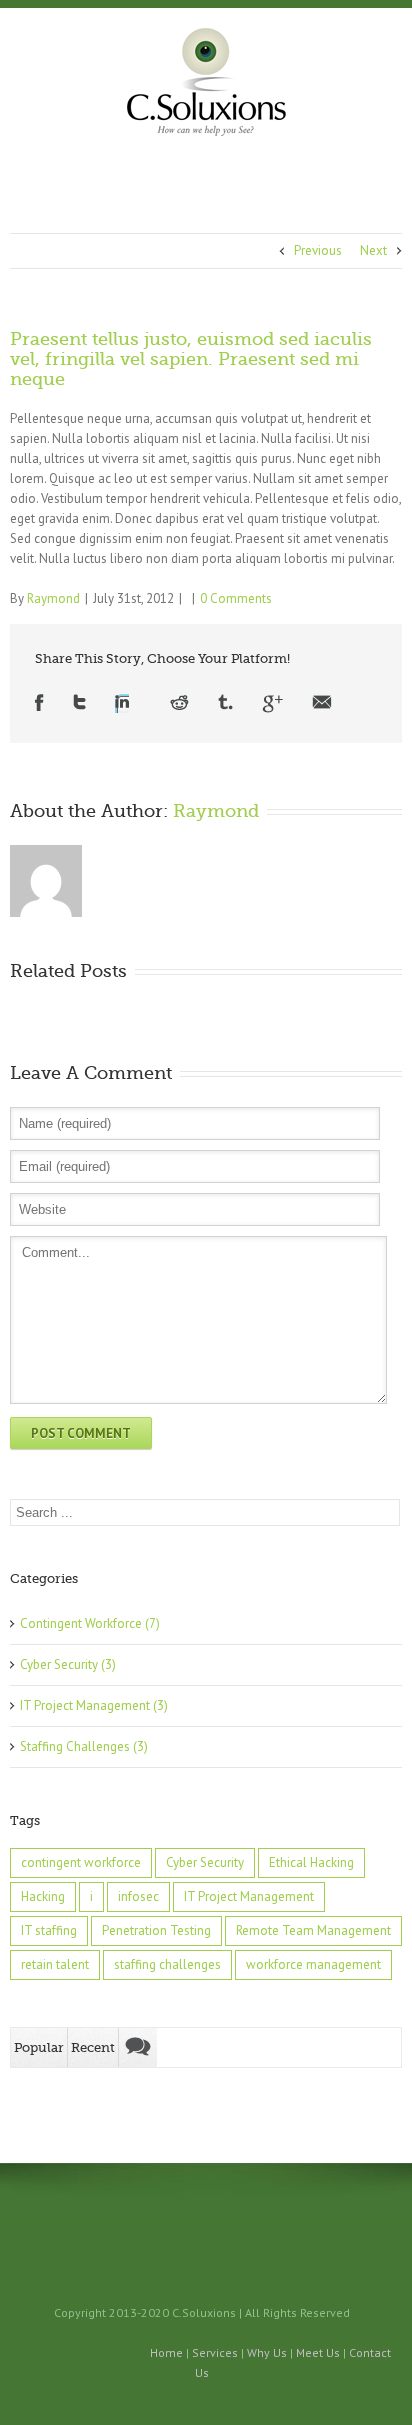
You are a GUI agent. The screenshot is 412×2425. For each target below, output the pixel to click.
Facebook (39, 703)
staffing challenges (167, 1964)
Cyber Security (59, 1664)
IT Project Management (85, 1705)
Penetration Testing (156, 1930)
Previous (318, 250)
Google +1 (272, 703)
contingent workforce (81, 1862)
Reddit (179, 703)
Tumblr (225, 703)
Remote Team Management (313, 1930)
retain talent (55, 1964)
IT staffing (49, 1930)
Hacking (43, 1896)
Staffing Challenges (75, 1746)
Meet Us (318, 2352)
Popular (39, 2047)
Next (373, 250)
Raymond (53, 598)
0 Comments (236, 598)
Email (322, 703)
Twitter (79, 703)
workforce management (313, 1964)
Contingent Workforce (81, 1623)
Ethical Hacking (311, 1862)
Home (166, 2352)
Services (215, 2352)
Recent (93, 2047)
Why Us (267, 2352)
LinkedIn (122, 703)
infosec (138, 1896)
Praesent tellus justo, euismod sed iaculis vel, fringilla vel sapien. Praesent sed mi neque (191, 359)
